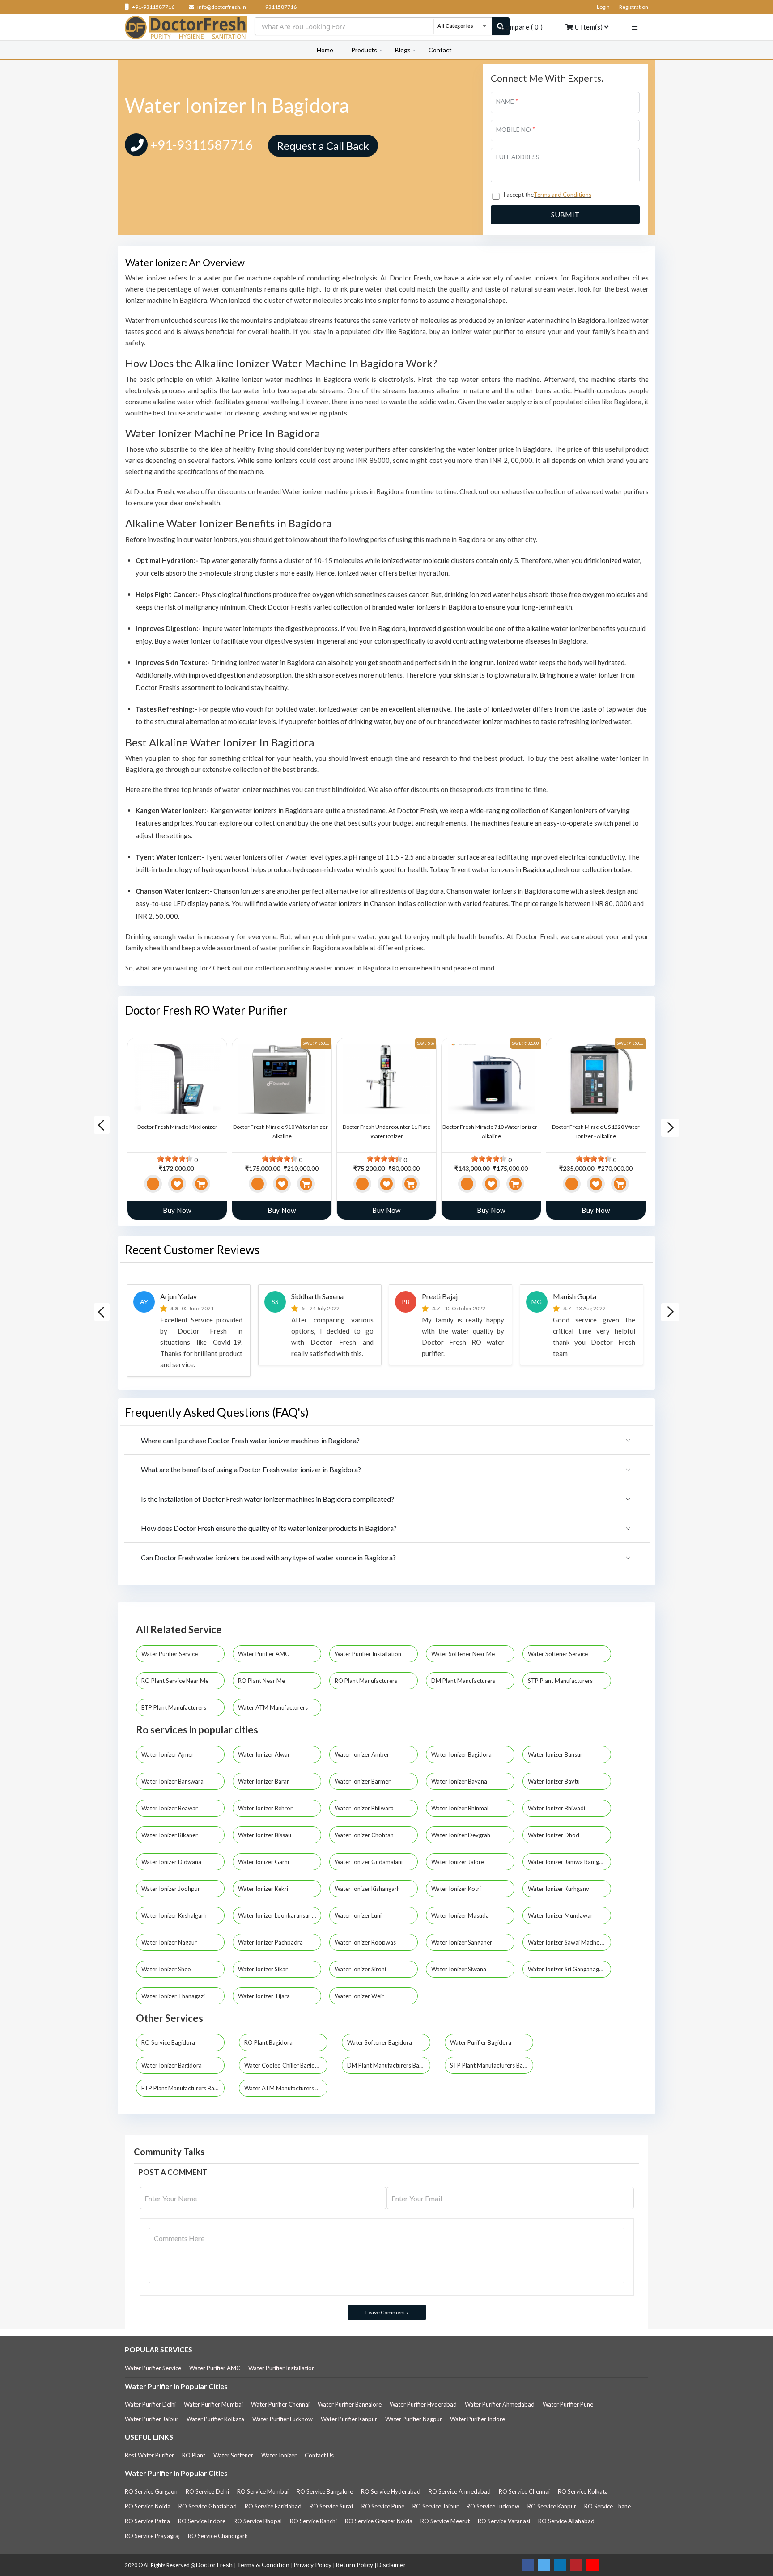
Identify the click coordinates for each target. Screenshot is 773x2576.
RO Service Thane (607, 2506)
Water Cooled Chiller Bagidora (284, 2065)
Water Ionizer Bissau (265, 1835)
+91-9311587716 (153, 7)
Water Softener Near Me (464, 1654)
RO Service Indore (202, 2521)
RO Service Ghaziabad (208, 2506)
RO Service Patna (147, 2521)
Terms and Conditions (563, 195)
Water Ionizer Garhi (264, 1862)
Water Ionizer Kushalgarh (175, 1915)
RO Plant (194, 2455)
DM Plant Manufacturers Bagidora (389, 2065)
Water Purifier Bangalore (350, 2404)
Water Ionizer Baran (265, 1781)
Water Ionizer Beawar (170, 1808)
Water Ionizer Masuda (461, 1915)
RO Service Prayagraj (152, 2536)
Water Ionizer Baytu (554, 1781)
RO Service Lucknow (493, 2506)
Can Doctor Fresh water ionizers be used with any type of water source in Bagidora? (268, 1557)
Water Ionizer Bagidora (462, 1754)
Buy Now (177, 1210)
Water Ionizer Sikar (263, 1969)
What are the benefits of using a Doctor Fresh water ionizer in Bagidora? (251, 1469)
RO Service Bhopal (258, 2521)
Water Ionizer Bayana (460, 1781)
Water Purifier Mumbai (213, 2404)
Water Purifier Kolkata (215, 2419)
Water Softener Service (559, 1654)
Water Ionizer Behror (266, 1808)
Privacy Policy (313, 2565)
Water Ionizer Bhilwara (365, 1808)
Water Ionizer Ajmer (168, 1754)
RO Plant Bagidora (268, 2042)
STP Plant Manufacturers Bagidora (492, 2065)
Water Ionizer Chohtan (365, 1835)
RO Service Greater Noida (379, 2521)
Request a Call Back (323, 146)
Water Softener (233, 2455)
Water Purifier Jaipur (152, 2419)
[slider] (175, 1159)
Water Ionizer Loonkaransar (275, 1915)
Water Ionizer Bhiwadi (557, 1808)
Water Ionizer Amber (363, 1754)
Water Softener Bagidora (380, 2042)
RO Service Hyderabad (391, 2491)
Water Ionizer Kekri (264, 1889)
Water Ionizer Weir (360, 1996)
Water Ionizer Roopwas (366, 1942)
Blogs (403, 50)
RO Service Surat (331, 2506)
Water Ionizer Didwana (172, 1862)
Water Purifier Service (170, 1654)
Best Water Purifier (149, 2455)
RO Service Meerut (445, 2521)
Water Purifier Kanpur (349, 2419)
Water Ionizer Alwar (265, 1754)
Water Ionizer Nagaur (170, 1942)
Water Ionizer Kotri (457, 1889)
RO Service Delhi (207, 2491)
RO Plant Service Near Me (176, 1681)
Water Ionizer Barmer (363, 1781)
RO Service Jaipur (435, 2506)
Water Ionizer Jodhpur (171, 1889)
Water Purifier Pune (568, 2404)
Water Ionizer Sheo (167, 1969)
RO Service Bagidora (168, 2042)
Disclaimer (391, 2565)
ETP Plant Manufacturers (174, 1707)
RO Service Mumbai (263, 2491)
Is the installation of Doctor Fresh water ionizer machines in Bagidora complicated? (268, 1499)
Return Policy (355, 2565)
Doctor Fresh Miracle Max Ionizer (177, 1127)
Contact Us (319, 2455)
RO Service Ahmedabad (460, 2491)
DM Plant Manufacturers (464, 1681)
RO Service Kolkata (583, 2491)
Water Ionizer (279, 2455)
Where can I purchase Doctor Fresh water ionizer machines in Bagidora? (250, 1440)
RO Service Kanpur (552, 2506)
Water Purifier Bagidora (481, 2042)
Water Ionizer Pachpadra (271, 1942)
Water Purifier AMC (264, 1654)
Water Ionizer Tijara (265, 1996)
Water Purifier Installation (369, 1654)
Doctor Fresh (215, 2565)
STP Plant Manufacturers (561, 1681)
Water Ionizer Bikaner (170, 1835)
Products (364, 50)
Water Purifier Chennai (280, 2404)
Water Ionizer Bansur (556, 1754)
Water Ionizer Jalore (458, 1862)
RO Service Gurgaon (151, 2491)
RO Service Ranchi (313, 2521)
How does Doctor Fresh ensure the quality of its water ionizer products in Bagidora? (269, 1528)
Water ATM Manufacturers (274, 1707)
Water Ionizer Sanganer (462, 1942)
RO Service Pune (383, 2506)
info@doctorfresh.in (221, 7)
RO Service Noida (148, 2506)
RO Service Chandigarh (218, 2536)
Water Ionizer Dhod (554, 1835)
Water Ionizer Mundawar (561, 1915)
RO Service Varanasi (504, 2521)
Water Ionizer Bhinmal (461, 1808)
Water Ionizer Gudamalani (369, 1862)
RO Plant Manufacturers (367, 1681)
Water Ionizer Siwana (459, 1969)
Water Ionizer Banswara (173, 1781)
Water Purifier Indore (478, 2419)
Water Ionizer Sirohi (361, 1969)
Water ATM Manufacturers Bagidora (286, 2088)
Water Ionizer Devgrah (461, 1835)
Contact (440, 50)
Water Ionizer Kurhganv (559, 1889)
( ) (522, 27)
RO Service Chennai (524, 2491)
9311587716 (280, 7)
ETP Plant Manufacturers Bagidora (183, 2088)
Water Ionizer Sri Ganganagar (567, 1969)
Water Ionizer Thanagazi (174, 1996)
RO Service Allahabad (566, 2521)
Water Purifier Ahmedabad (500, 2404)
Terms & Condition (264, 2565)
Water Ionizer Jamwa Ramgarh (568, 1862)
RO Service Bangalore (325, 2491)
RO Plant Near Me (262, 1681)
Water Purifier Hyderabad (423, 2404)
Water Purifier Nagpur (414, 2419)
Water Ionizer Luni (359, 1915)
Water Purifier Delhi (150, 2404)
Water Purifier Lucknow (282, 2419)
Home (325, 50)
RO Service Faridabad (273, 2506)
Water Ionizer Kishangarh (368, 1889)
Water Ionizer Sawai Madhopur (569, 1942)
